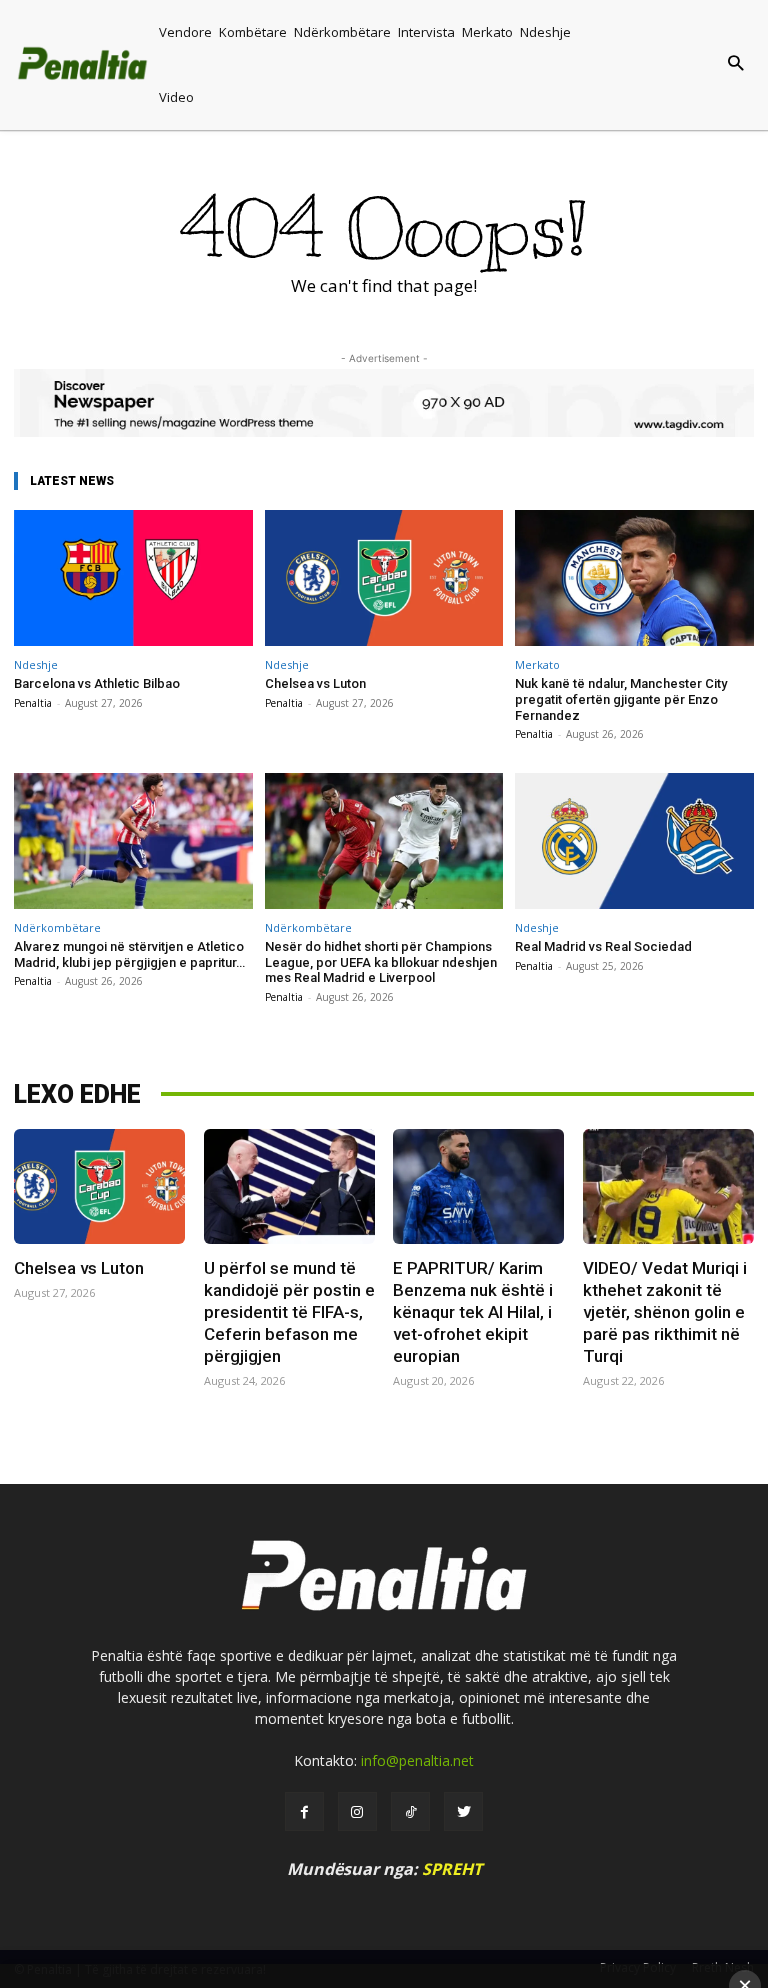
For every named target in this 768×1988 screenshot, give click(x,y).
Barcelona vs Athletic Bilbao (97, 683)
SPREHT (452, 1869)
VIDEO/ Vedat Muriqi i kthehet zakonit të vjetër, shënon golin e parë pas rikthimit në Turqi (665, 1312)
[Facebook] (304, 1811)
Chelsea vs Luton (315, 683)
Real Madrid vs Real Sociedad (603, 946)
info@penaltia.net (417, 1760)
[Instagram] (357, 1811)
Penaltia (33, 703)
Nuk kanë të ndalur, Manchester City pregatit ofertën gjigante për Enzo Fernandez (621, 699)
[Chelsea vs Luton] (384, 578)
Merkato (537, 664)
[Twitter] (463, 1811)
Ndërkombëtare (57, 927)
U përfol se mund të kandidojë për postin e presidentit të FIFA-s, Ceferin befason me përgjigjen (289, 1312)
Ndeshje (36, 664)
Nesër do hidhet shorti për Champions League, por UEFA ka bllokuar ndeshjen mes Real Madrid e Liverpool (381, 962)
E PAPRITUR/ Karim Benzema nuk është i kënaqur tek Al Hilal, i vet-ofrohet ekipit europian (473, 1312)
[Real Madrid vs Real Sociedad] (634, 841)
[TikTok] (410, 1811)
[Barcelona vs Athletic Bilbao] (133, 578)
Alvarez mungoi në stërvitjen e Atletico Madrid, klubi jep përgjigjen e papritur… (129, 954)
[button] (685, 65)
